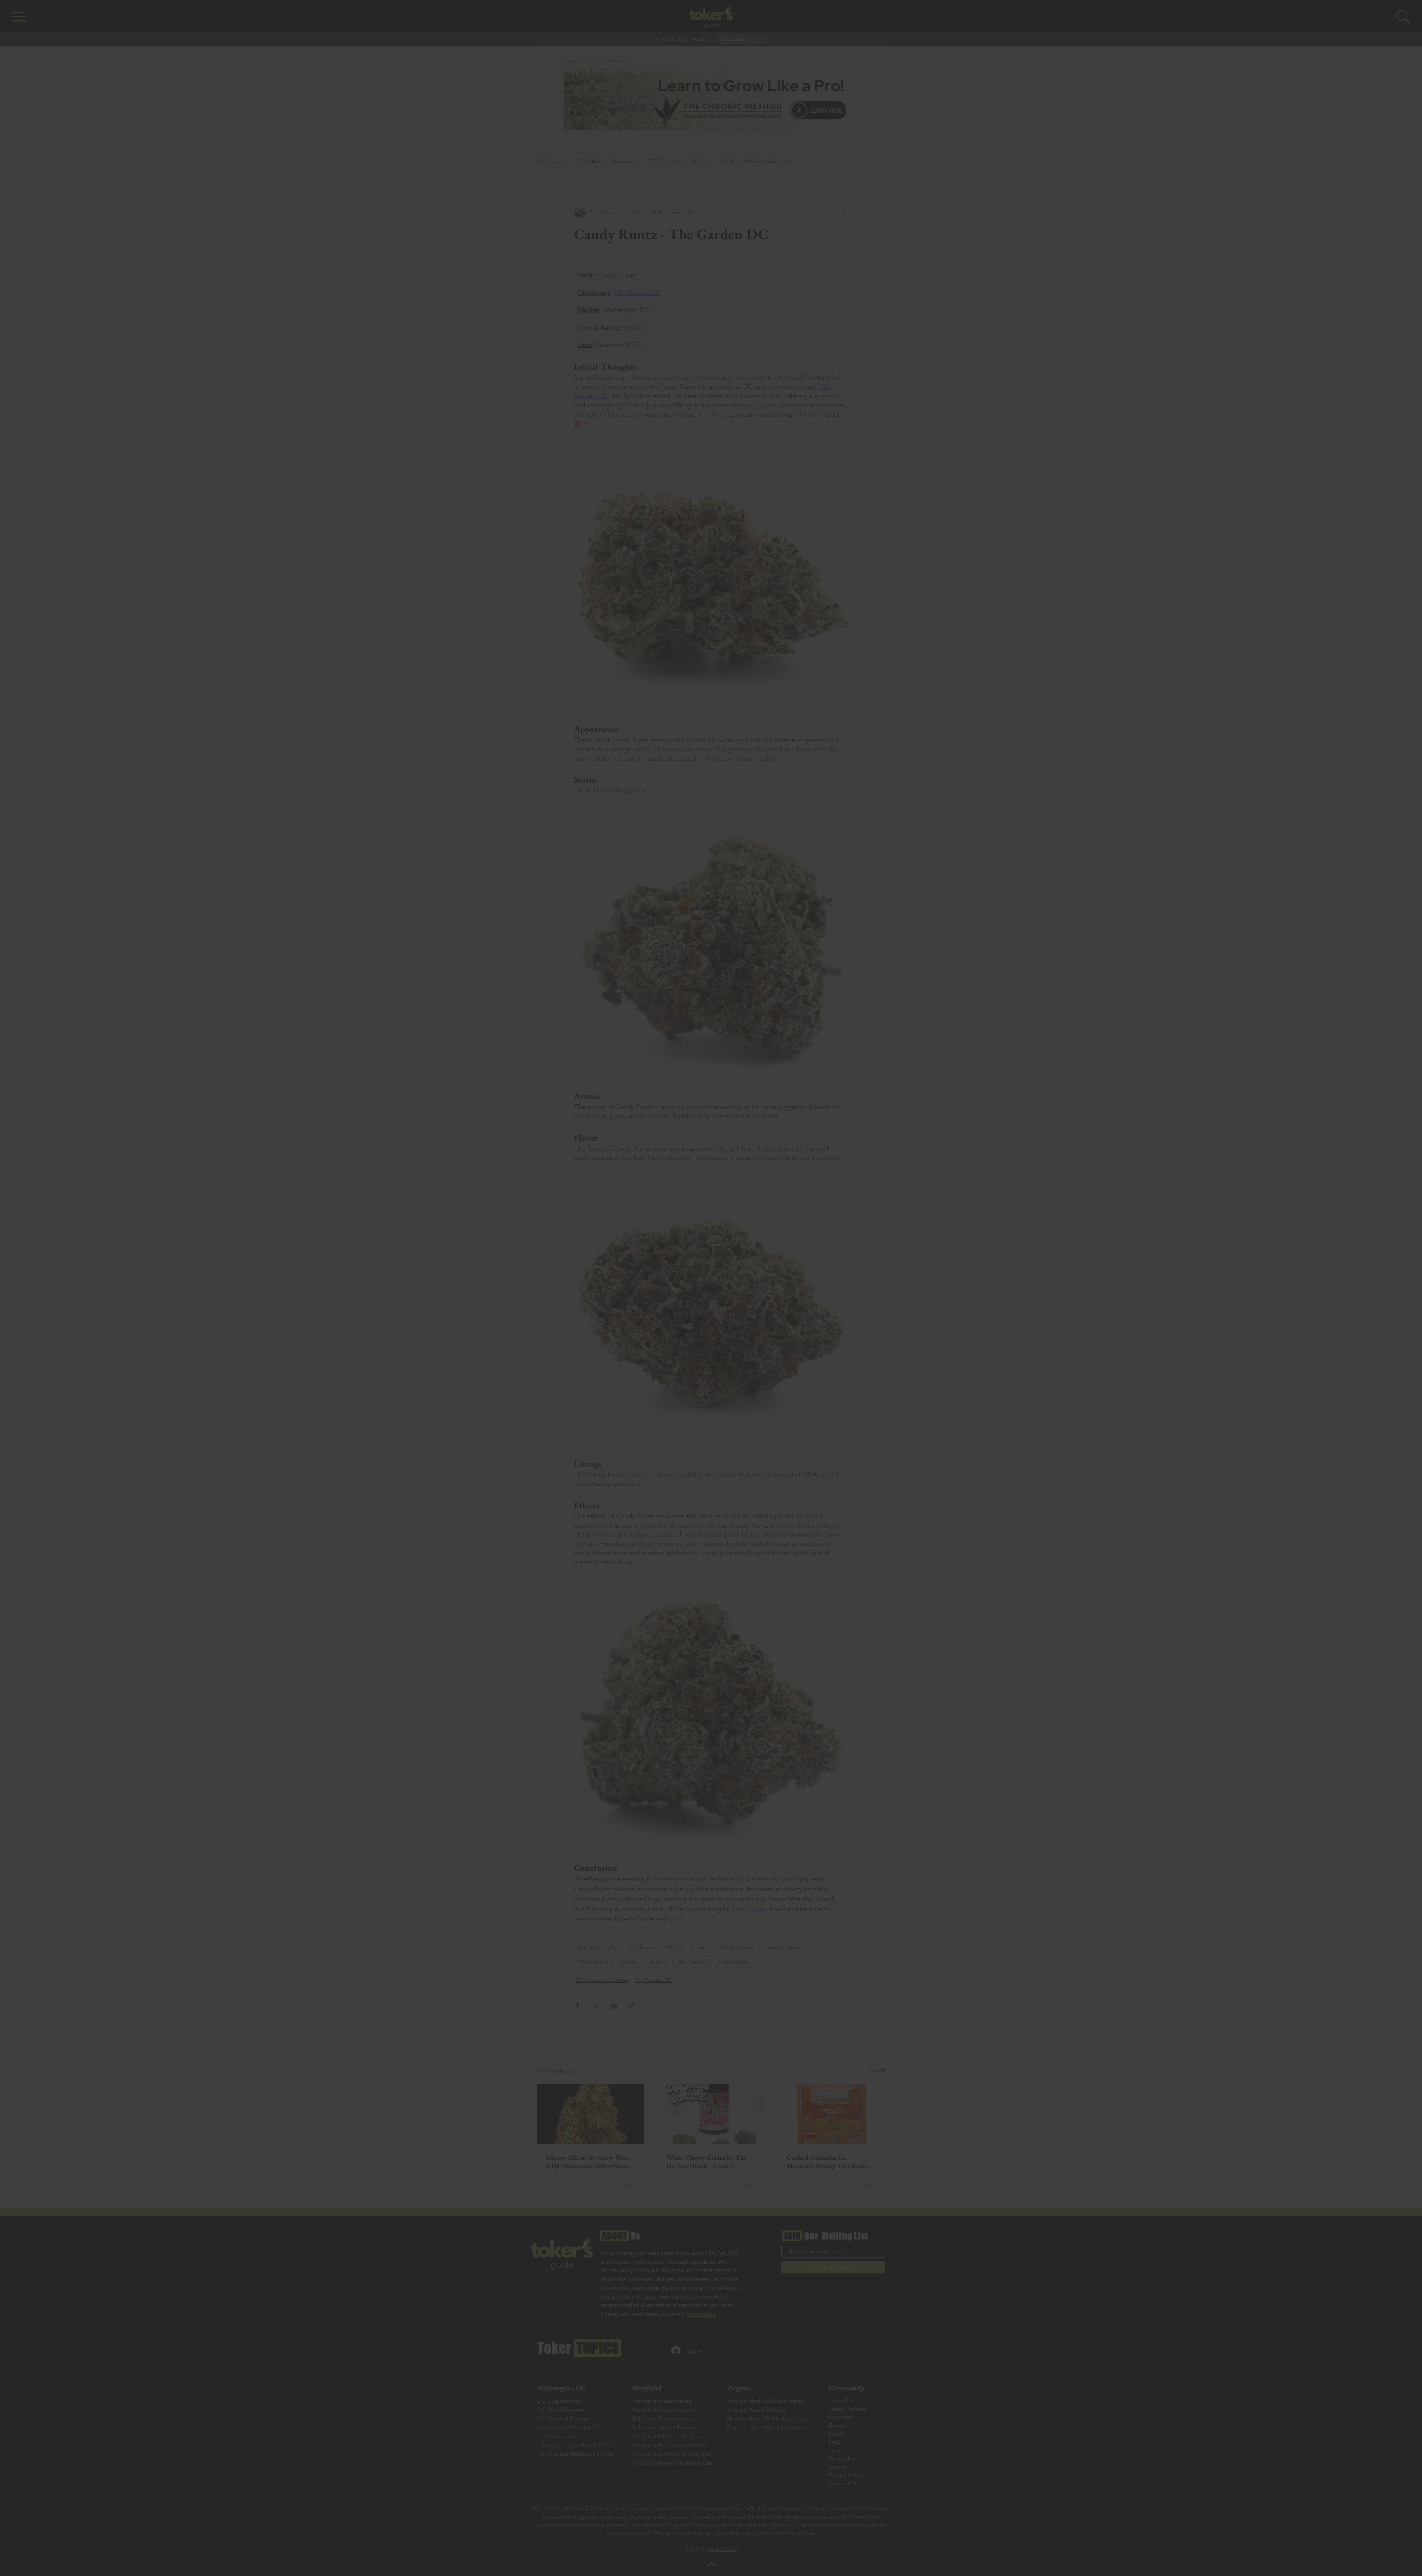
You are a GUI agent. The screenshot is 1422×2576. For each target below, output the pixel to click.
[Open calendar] (767, 1295)
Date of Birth (664, 1277)
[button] (878, 1165)
